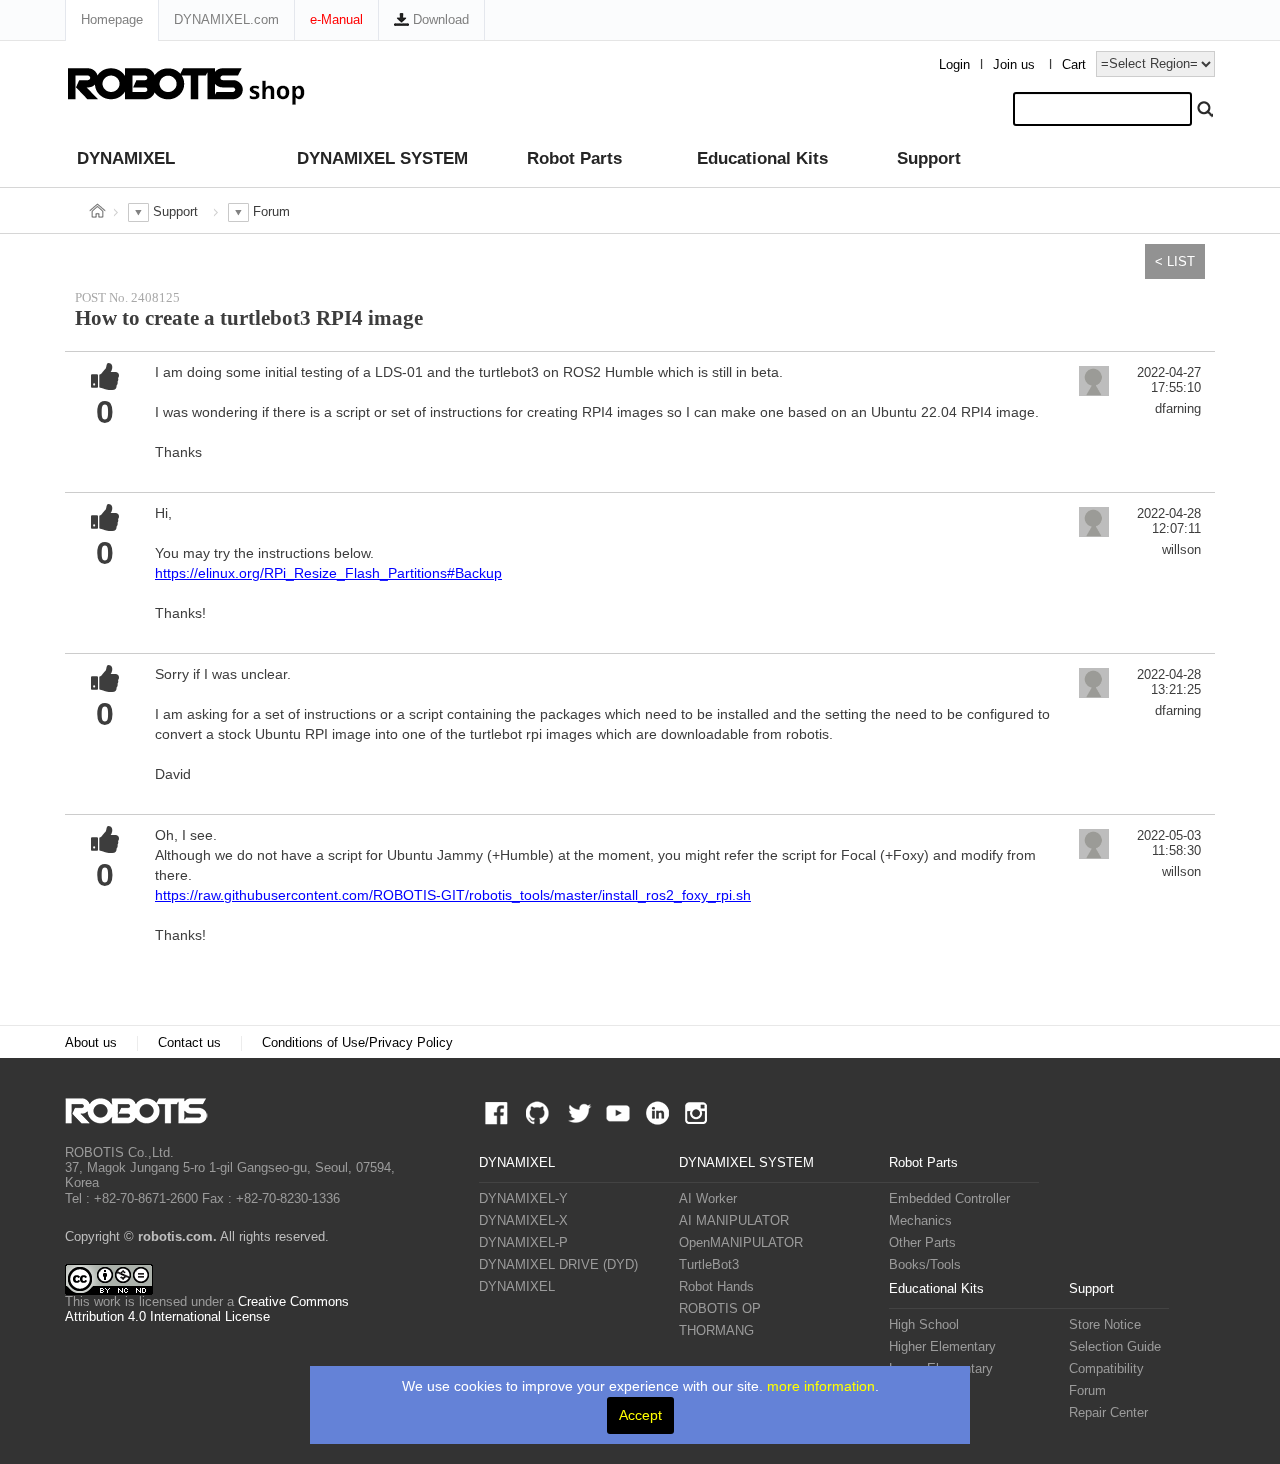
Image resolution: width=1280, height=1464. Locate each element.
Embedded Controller (949, 1199)
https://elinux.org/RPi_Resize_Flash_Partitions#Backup (328, 573)
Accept (640, 1415)
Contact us (189, 1043)
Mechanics (920, 1221)
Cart (1074, 65)
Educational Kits (762, 158)
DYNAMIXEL (126, 158)
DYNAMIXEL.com (226, 19)
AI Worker (708, 1199)
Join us (1014, 65)
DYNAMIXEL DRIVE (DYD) (558, 1265)
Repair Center (1108, 1413)
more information (821, 1386)
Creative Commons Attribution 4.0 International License (207, 1309)
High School (924, 1325)
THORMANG (716, 1331)
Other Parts (922, 1243)
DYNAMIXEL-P (523, 1243)
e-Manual (336, 19)
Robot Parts (574, 158)
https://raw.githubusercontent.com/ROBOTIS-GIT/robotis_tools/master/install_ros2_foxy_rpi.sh (453, 895)
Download (439, 19)
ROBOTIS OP (720, 1309)
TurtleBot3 (709, 1265)
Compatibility (1106, 1369)
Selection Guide (1115, 1347)
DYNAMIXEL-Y (523, 1199)
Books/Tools (925, 1265)
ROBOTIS (144, 1111)
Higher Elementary (942, 1347)
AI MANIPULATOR (734, 1221)
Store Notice (1105, 1325)
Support (929, 158)
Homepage (112, 19)
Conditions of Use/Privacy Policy (357, 1043)
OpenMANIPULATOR (741, 1243)
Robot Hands (716, 1287)
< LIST (1175, 261)
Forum (1087, 1391)
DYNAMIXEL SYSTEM (382, 158)
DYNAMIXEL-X (523, 1221)
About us (91, 1043)
